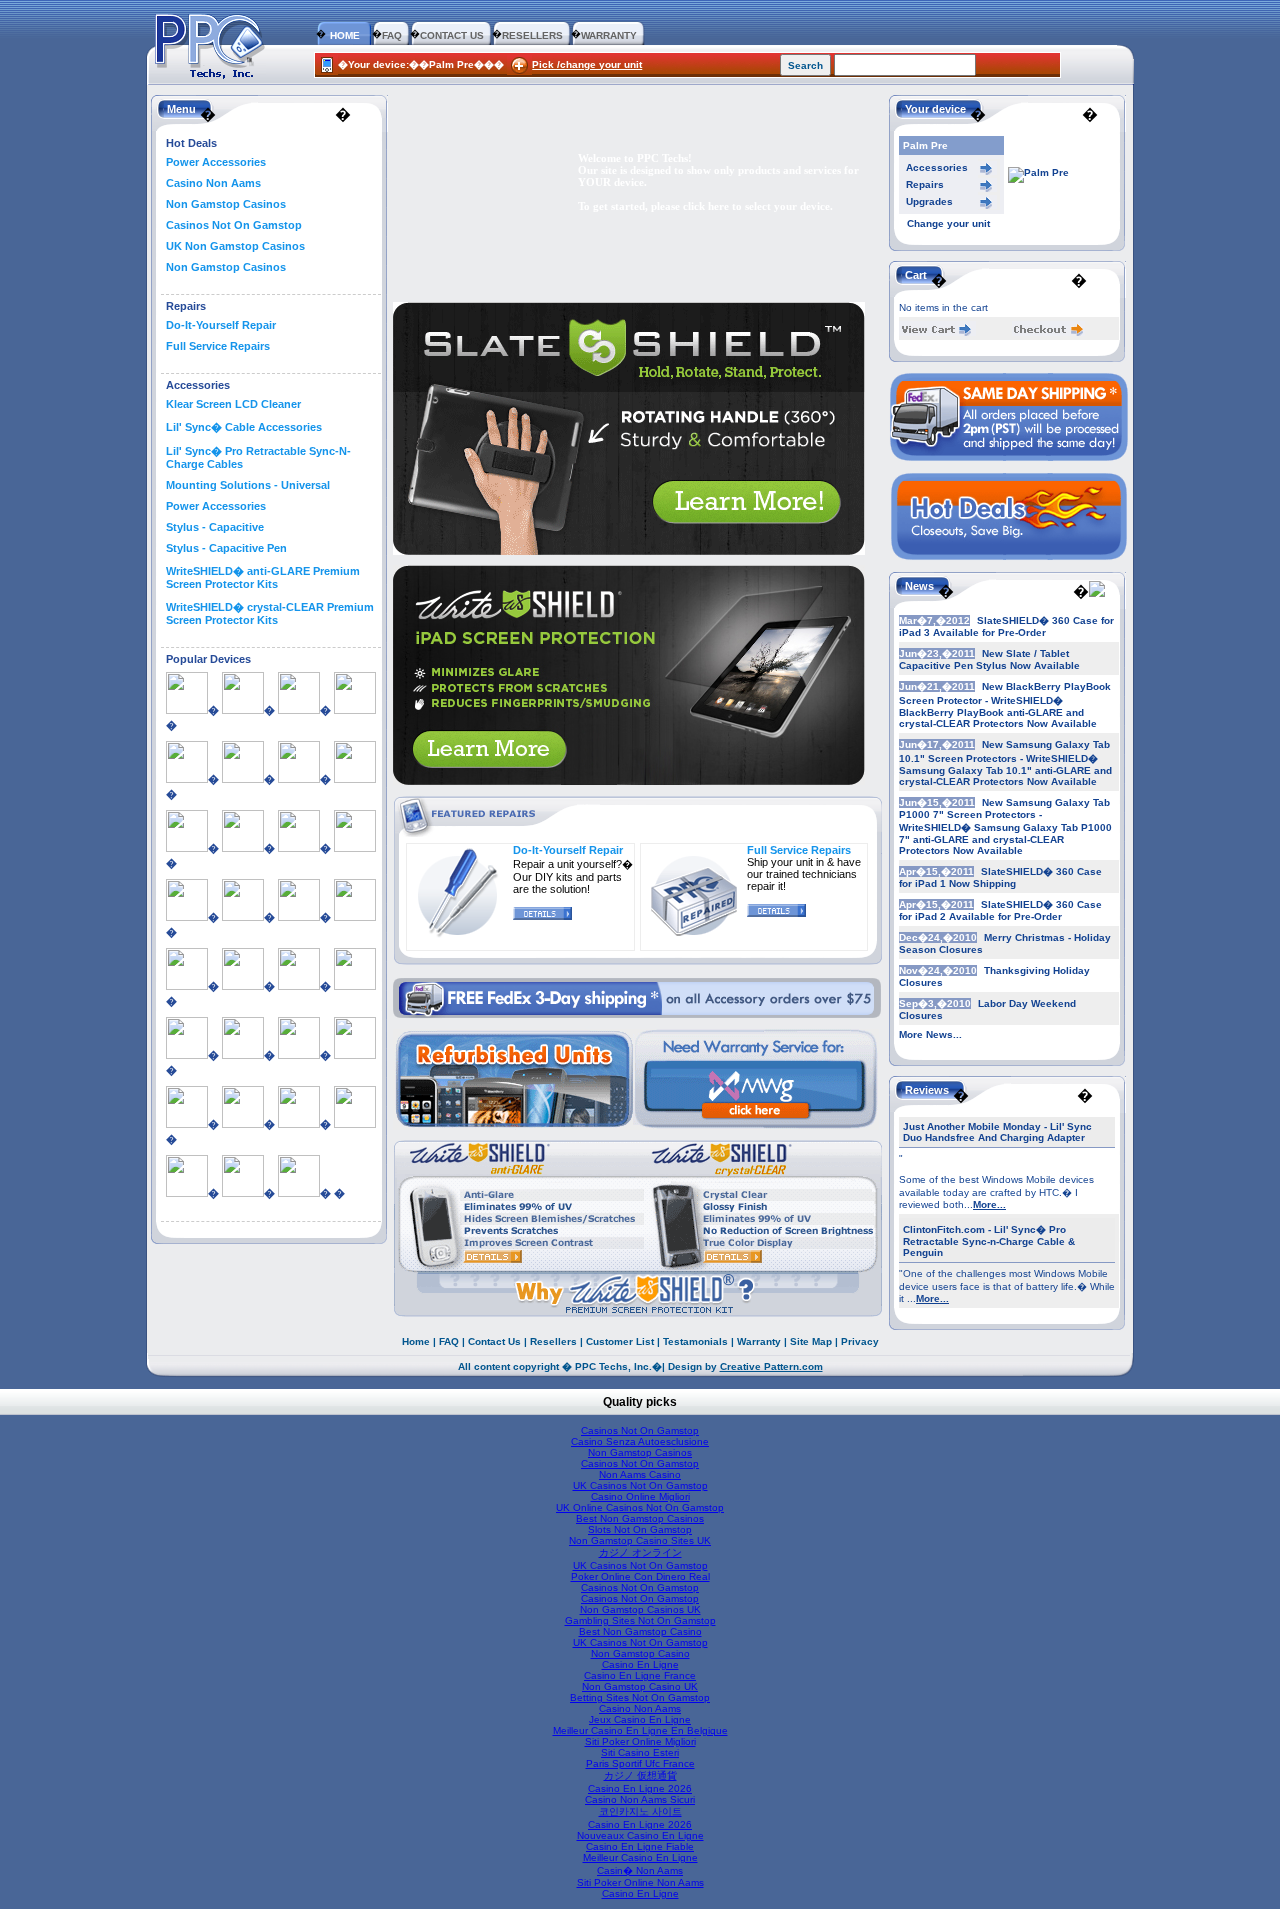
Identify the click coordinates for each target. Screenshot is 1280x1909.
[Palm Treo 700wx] (299, 1055)
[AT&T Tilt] (299, 779)
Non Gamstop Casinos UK (640, 1609)
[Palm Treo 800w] (355, 1055)
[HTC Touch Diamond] (187, 986)
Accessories (937, 167)
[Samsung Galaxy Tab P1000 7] (299, 1124)
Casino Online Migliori (640, 1496)
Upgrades (929, 201)
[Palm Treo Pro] (187, 1124)
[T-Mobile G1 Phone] (243, 1193)
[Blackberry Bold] (355, 779)
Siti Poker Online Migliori (640, 1741)
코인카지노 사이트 (640, 1811)
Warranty (759, 1341)
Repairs (925, 184)
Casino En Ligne (640, 1664)
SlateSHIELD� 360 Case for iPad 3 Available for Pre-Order (1006, 626)
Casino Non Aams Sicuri (640, 1799)
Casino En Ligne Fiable (640, 1846)
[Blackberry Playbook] (187, 848)
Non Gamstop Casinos (226, 204)
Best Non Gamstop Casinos (640, 1518)
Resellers (553, 1341)
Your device (935, 109)
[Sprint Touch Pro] (187, 1193)
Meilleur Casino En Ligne (640, 1857)
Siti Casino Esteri (640, 1752)
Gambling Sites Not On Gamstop (640, 1620)
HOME (345, 35)
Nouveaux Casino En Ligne (640, 1835)
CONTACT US (452, 35)
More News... (930, 1034)
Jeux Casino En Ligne (640, 1719)
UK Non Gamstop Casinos (235, 246)
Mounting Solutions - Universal (248, 485)
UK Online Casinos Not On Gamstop (640, 1507)
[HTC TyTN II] (355, 986)
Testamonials (695, 1341)
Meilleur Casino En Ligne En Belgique (640, 1730)
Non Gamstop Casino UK (640, 1686)
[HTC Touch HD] (299, 986)
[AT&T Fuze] (243, 779)
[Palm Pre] (243, 1055)
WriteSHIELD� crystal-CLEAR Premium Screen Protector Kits (270, 613)
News (919, 586)
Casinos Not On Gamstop (234, 225)
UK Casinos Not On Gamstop (640, 1485)
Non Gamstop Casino (640, 1653)
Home (416, 1341)
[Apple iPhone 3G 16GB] (299, 710)
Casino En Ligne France (640, 1675)
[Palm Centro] (187, 1055)
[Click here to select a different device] (1038, 172)
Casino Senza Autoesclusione (640, 1441)
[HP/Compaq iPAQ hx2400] (243, 917)
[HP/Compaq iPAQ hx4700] (299, 917)
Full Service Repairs (218, 346)
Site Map (811, 1341)
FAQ (392, 35)
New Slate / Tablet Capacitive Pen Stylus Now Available (989, 659)
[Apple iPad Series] (187, 710)
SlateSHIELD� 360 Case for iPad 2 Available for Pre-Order (1000, 910)
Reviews (927, 1090)
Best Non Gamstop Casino (640, 1631)
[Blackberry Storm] (243, 848)
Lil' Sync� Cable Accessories (244, 427)
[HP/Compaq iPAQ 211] (187, 917)
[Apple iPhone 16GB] (243, 710)
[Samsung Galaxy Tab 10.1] (243, 1124)
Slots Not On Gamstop (640, 1529)
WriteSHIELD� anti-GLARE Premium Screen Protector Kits (263, 577)
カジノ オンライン (640, 1552)
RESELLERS (532, 35)
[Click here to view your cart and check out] (937, 332)
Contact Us (494, 1341)
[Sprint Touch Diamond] (355, 1124)
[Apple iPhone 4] (187, 779)
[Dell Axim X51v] (355, 848)
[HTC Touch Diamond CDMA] (243, 986)
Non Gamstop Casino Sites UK (640, 1540)
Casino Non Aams (213, 183)
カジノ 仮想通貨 (640, 1775)
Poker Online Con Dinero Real (640, 1576)
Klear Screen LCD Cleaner (233, 404)
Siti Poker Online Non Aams (640, 1882)
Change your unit (948, 223)
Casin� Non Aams (640, 1870)
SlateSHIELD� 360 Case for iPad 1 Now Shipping (1000, 877)
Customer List (620, 1341)
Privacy (860, 1341)
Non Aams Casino (640, 1474)
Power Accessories (216, 162)
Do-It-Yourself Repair (221, 325)
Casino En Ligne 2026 (640, 1788)
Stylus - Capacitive (215, 527)
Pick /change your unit (587, 64)
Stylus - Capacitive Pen (226, 548)
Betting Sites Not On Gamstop (640, 1697)
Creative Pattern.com (771, 1366)
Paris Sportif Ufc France (640, 1763)
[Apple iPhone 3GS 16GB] (355, 710)
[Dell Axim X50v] (299, 848)
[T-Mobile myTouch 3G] (299, 1193)
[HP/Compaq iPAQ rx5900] (355, 917)
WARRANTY (609, 35)
